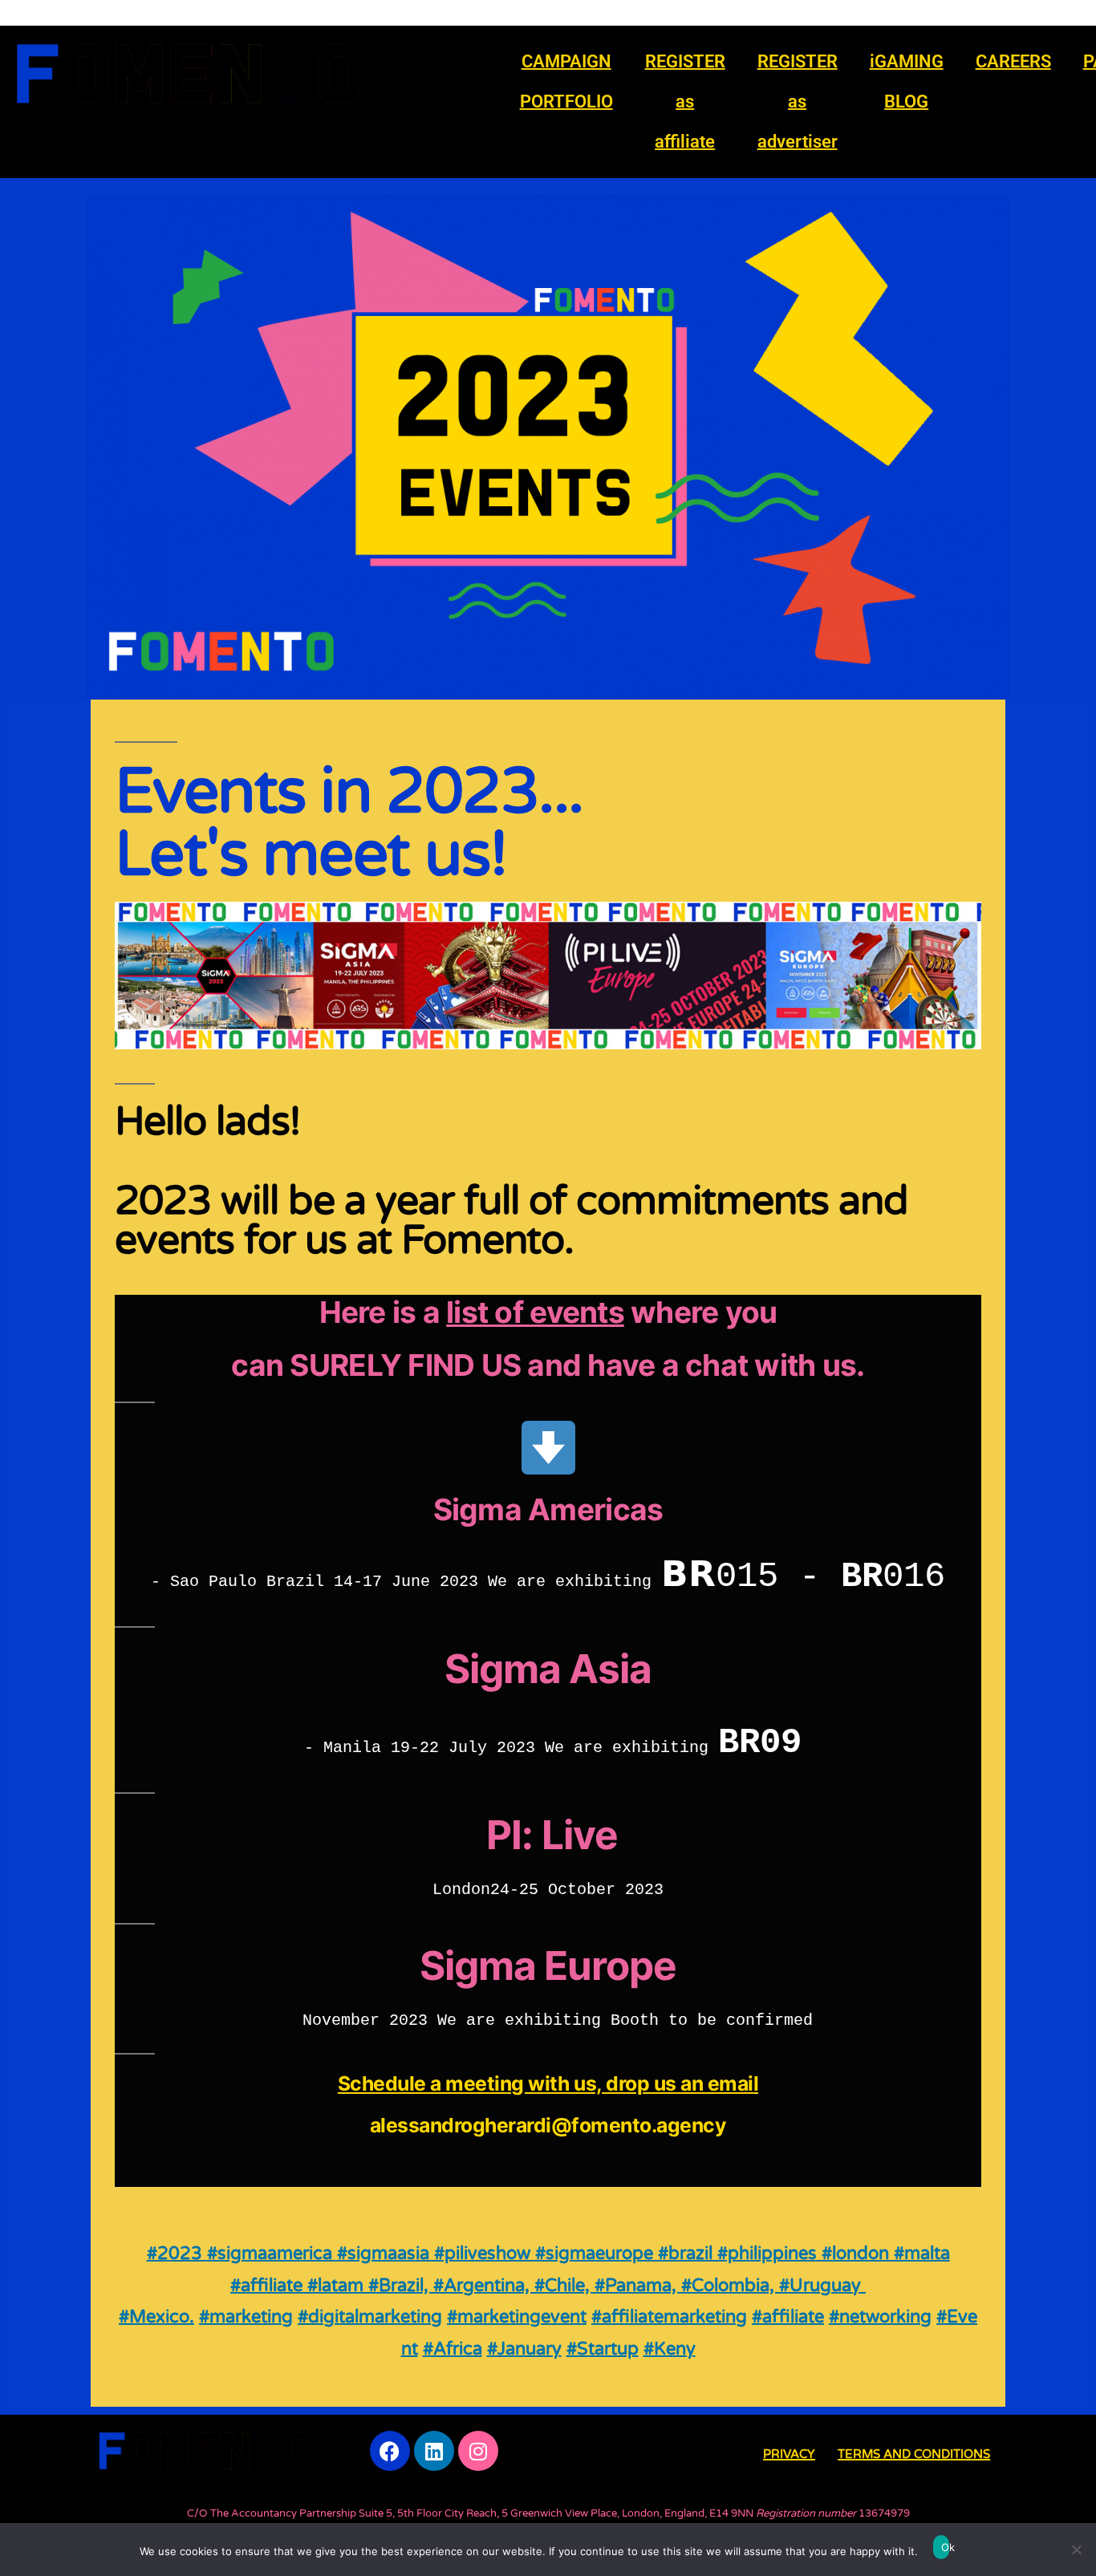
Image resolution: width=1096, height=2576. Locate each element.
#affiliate (788, 2317)
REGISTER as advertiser (798, 101)
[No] (1076, 2550)
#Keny (670, 2349)
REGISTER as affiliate (685, 101)
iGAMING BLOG (907, 81)
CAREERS (1013, 61)
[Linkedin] (434, 2451)
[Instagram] (478, 2451)
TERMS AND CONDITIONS (914, 2454)
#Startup (603, 2349)
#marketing (246, 2317)
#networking (880, 2317)
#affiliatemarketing (669, 2317)
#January (524, 2349)
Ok (945, 2547)
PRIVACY (789, 2454)
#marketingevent (517, 2317)
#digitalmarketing (370, 2317)
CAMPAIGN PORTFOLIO (566, 81)
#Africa (453, 2349)
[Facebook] (390, 2451)
